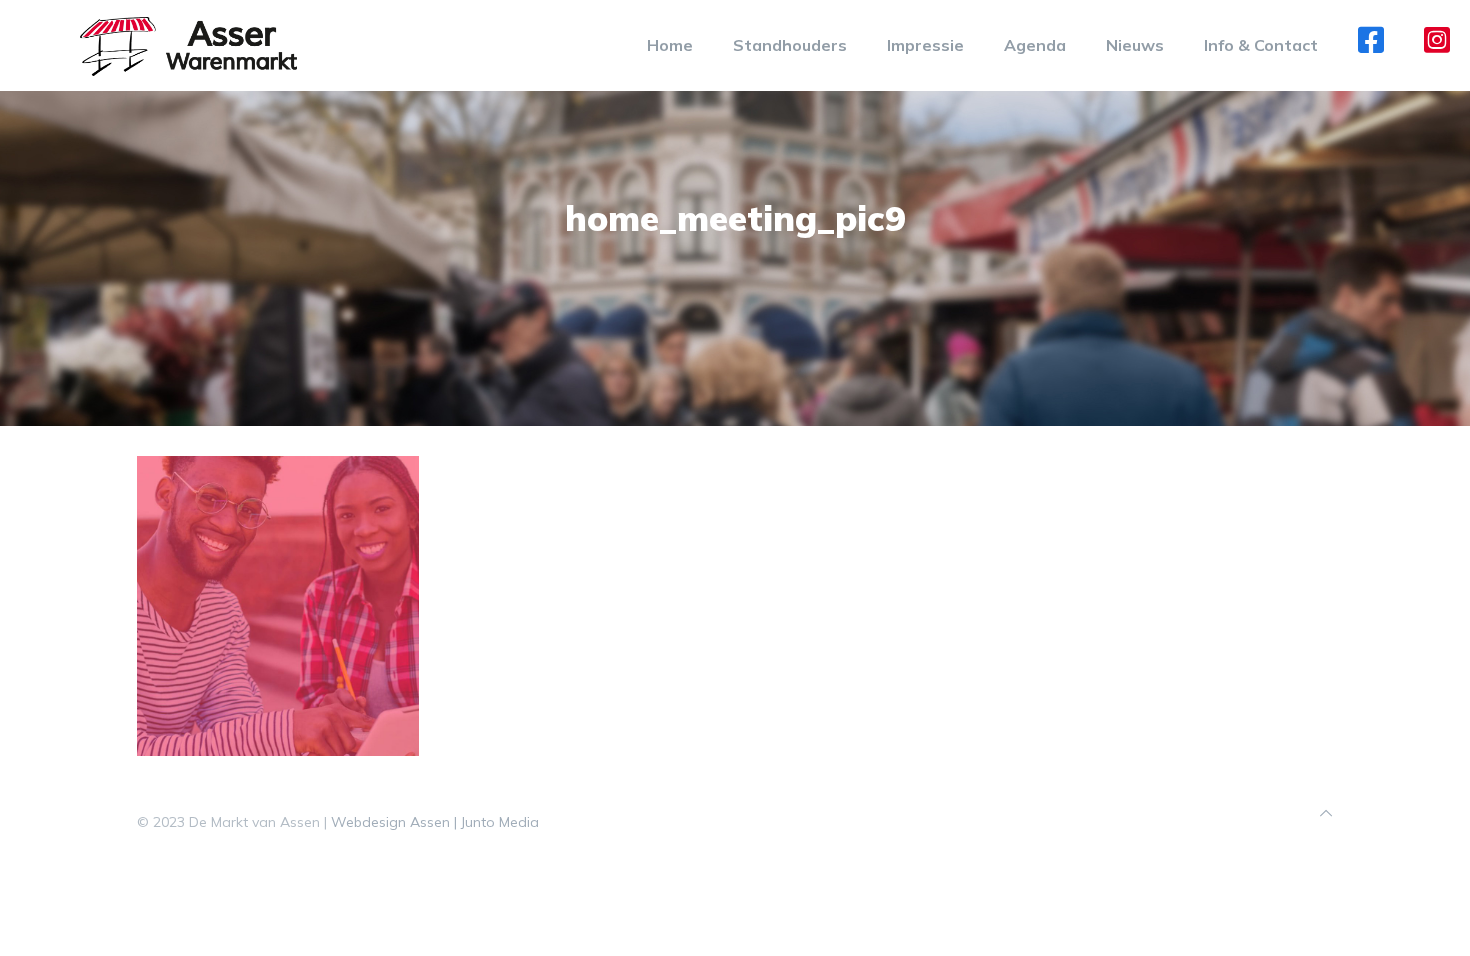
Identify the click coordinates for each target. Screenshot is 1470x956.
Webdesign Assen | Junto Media (435, 822)
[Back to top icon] (1326, 813)
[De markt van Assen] (188, 45)
